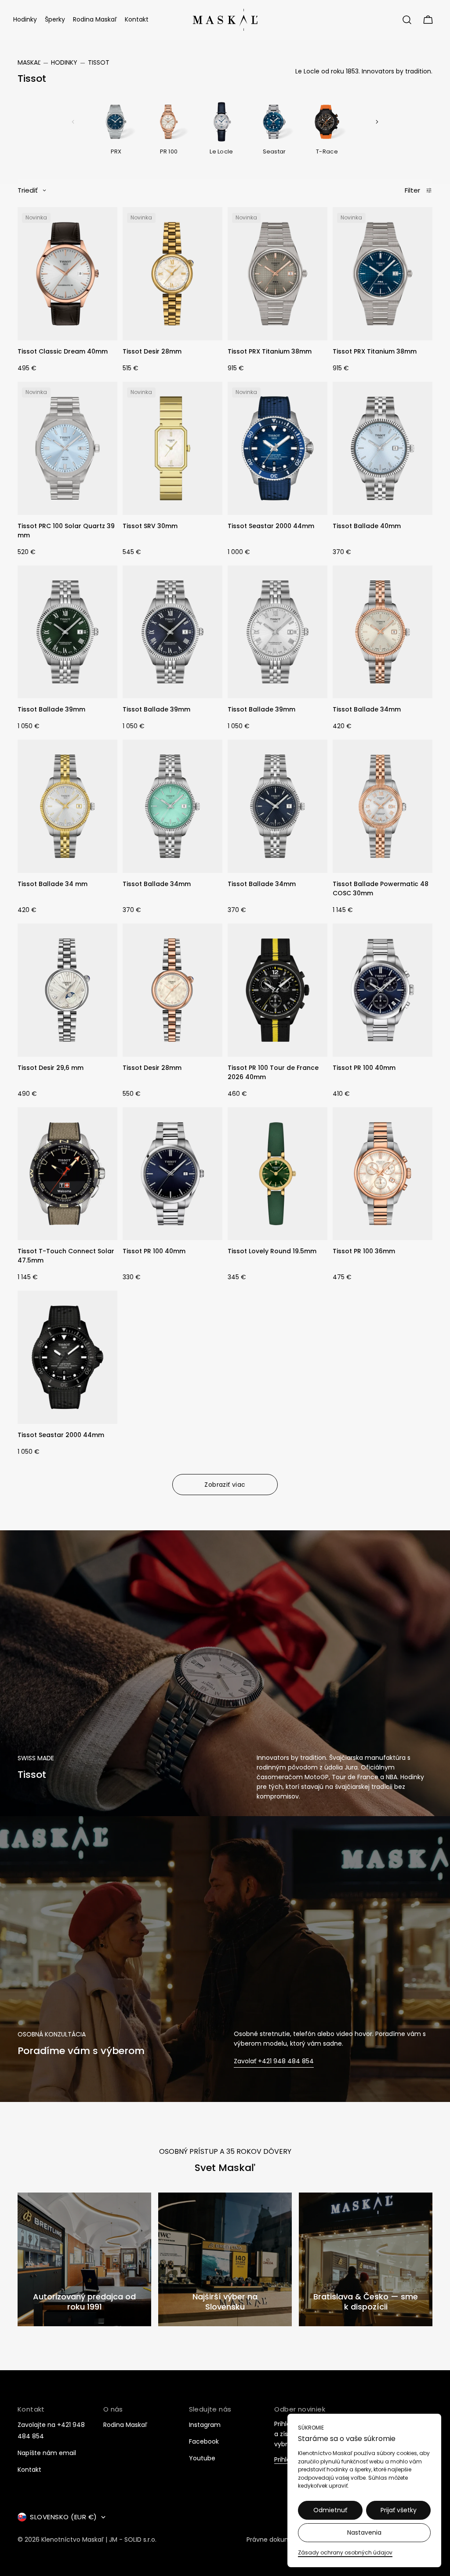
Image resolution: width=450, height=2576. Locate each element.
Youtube (202, 2458)
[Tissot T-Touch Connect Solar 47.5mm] (67, 1174)
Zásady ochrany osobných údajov (345, 2552)
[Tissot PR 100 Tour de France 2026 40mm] (278, 990)
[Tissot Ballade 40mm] (383, 448)
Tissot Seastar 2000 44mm (271, 526)
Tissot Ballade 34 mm (53, 884)
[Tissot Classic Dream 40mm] (67, 274)
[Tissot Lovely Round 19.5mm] (278, 1174)
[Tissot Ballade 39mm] (67, 632)
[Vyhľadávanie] (407, 20)
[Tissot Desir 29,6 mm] (67, 990)
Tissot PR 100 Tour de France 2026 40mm (273, 1072)
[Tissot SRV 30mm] (172, 448)
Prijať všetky (399, 2510)
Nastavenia (364, 2532)
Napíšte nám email (47, 2453)
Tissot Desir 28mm (152, 351)
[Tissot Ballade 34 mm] (67, 806)
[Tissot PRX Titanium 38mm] (278, 274)
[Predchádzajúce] (73, 122)
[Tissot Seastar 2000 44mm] (278, 448)
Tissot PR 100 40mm (364, 1068)
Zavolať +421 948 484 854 (274, 2061)
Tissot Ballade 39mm (51, 709)
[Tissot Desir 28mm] (172, 274)
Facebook (204, 2441)
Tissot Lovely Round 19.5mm (272, 1251)
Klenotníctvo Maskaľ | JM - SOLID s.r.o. (99, 2540)
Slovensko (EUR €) (64, 2517)
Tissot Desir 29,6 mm (51, 1068)
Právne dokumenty (276, 2540)
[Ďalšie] (377, 122)
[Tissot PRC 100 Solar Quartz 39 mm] (67, 448)
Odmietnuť (330, 2510)
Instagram (205, 2425)
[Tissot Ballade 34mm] (383, 632)
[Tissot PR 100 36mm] (383, 1174)
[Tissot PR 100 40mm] (383, 990)
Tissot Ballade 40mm (367, 526)
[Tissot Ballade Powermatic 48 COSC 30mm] (383, 806)
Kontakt (29, 2470)
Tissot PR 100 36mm (364, 1251)
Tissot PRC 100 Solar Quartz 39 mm (66, 531)
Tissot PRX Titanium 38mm (270, 351)
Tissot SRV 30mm (150, 526)
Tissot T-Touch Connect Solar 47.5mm (66, 1256)
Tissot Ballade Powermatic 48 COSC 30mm (381, 888)
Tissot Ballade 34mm (367, 709)
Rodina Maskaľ (125, 2425)
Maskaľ (29, 62)
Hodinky (64, 62)
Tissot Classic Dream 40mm (63, 351)
